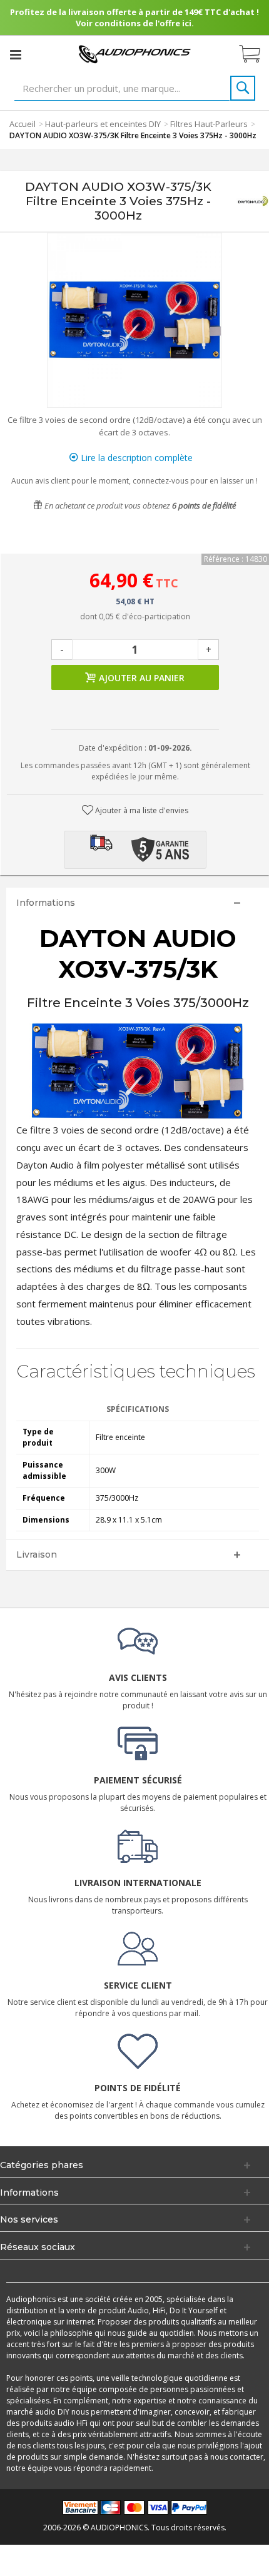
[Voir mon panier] (256, 54)
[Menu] (16, 54)
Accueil (23, 124)
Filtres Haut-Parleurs (209, 124)
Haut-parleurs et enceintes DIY (103, 124)
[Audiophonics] (134, 53)
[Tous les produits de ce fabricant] (253, 201)
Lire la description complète (135, 458)
